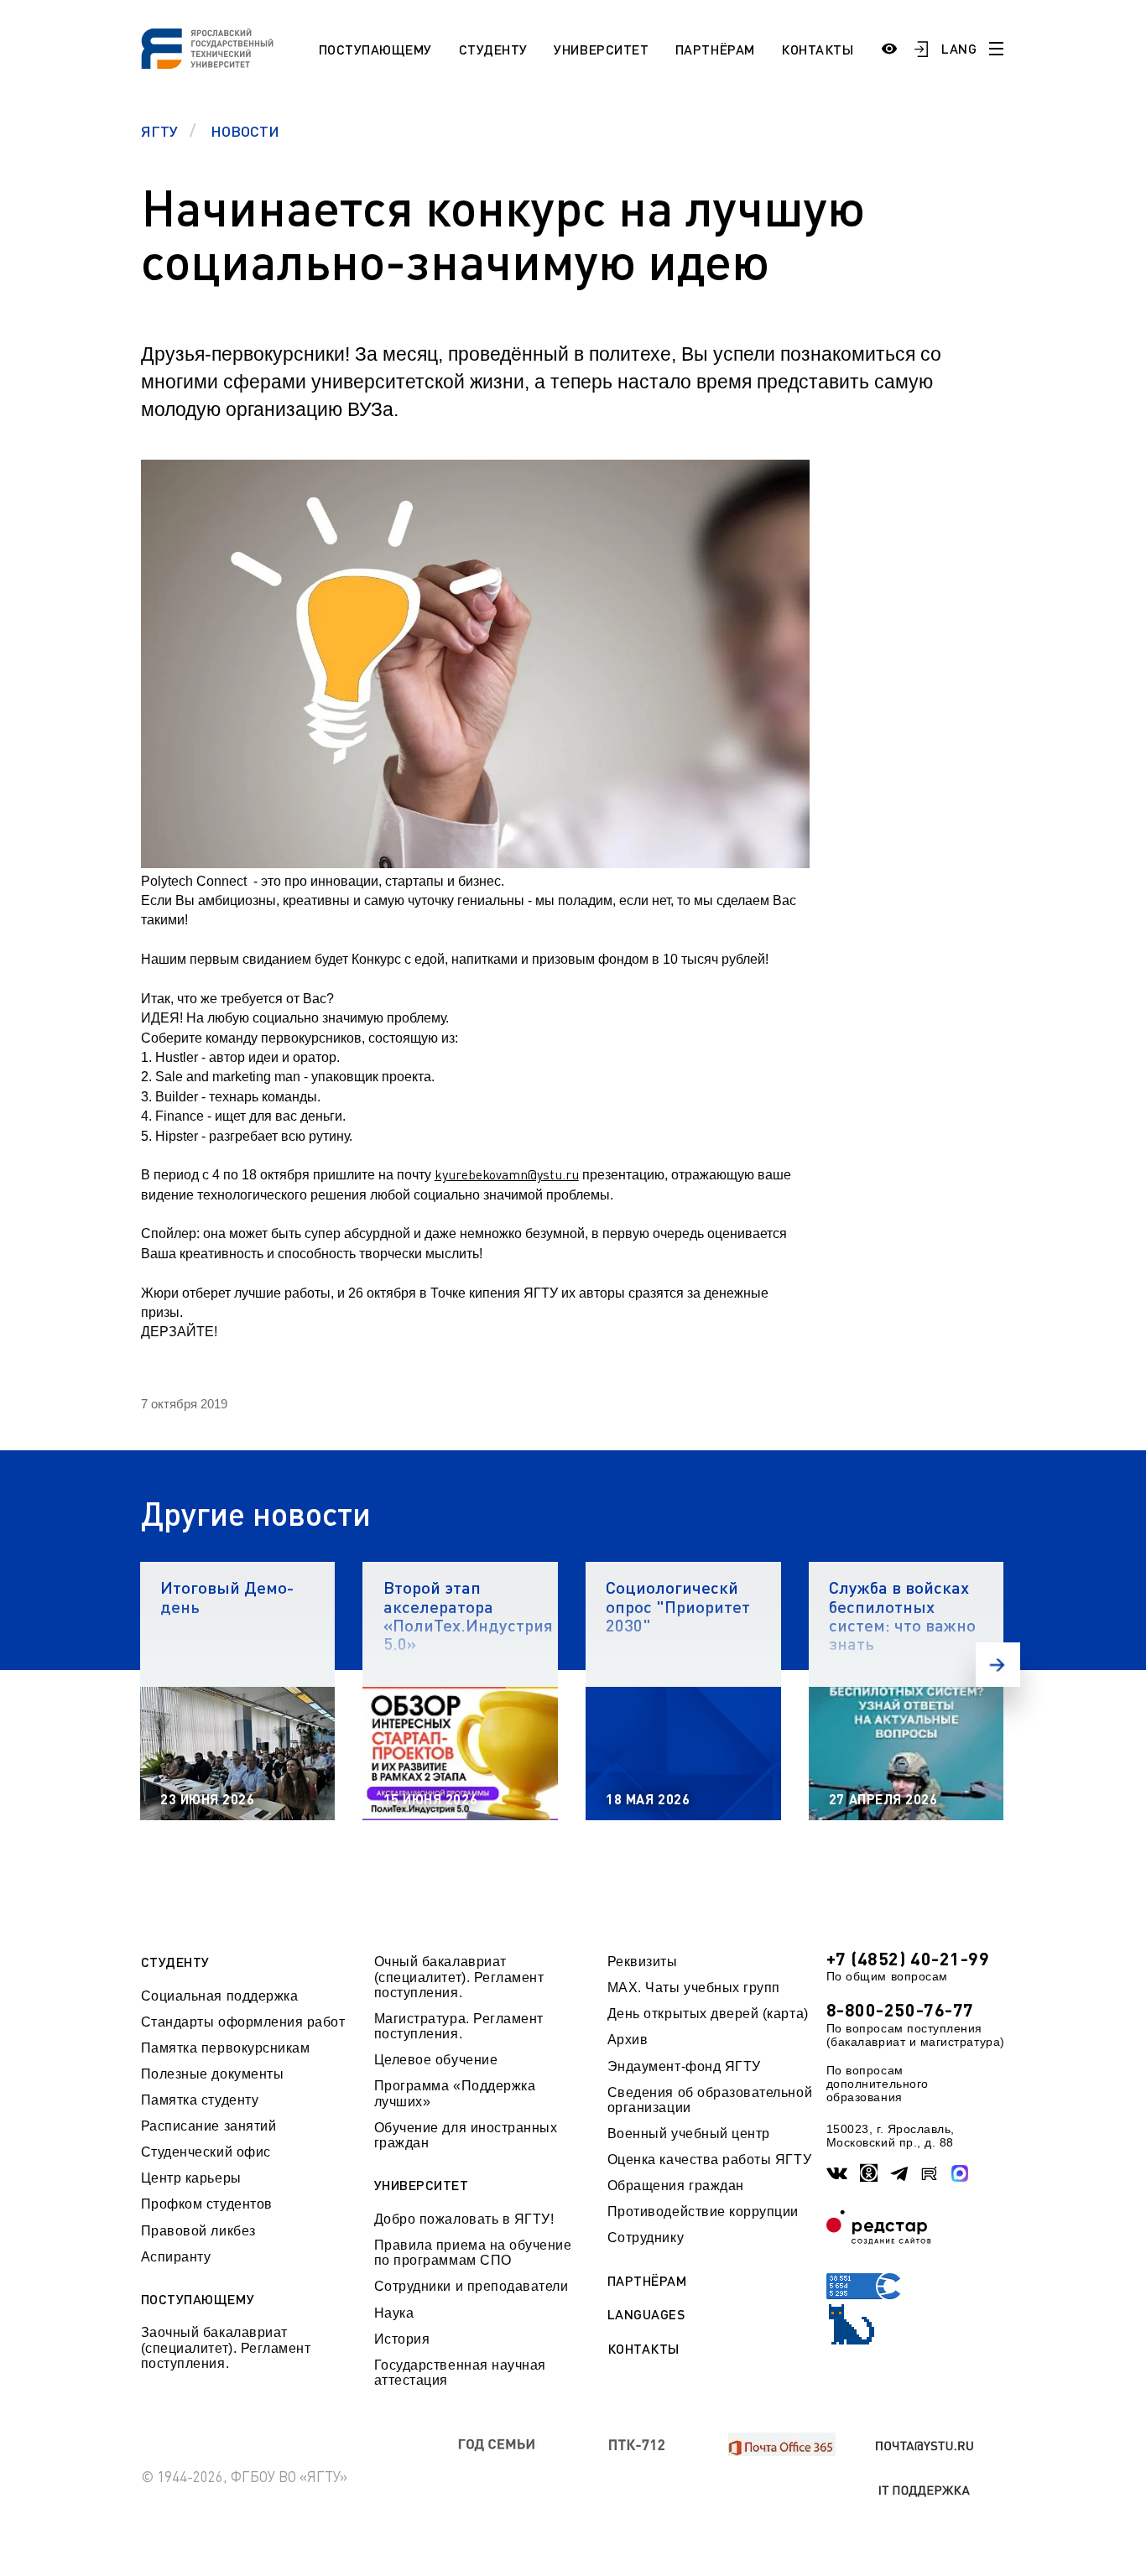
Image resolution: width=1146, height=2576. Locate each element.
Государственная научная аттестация (460, 2373)
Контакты (817, 49)
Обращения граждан (676, 2186)
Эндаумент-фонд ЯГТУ (684, 2066)
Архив (628, 2040)
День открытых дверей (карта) (708, 2014)
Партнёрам (715, 49)
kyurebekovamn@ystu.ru (507, 1174)
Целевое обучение (436, 2060)
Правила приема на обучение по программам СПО (473, 2253)
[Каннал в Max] (960, 2173)
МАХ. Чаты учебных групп (694, 1988)
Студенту (493, 49)
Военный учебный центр (689, 2134)
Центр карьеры (191, 2178)
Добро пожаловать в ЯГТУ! (464, 2219)
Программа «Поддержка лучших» (455, 2093)
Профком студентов (207, 2204)
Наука (394, 2313)
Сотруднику (646, 2238)
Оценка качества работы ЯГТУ (709, 2160)
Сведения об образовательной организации (710, 2100)
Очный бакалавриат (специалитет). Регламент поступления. (459, 1977)
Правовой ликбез (198, 2231)
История (402, 2339)
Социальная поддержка (220, 1996)
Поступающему (375, 49)
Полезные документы (213, 2074)
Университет (601, 49)
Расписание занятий (209, 2126)
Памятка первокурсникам (226, 2048)
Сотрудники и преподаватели (471, 2286)
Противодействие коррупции (703, 2212)
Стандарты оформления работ (243, 2022)
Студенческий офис (206, 2152)
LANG (959, 48)
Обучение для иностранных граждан (466, 2135)
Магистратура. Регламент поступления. (459, 2026)
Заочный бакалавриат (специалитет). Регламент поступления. (226, 2348)
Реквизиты (643, 1962)
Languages (646, 2314)
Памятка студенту (200, 2100)
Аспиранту (176, 2257)
